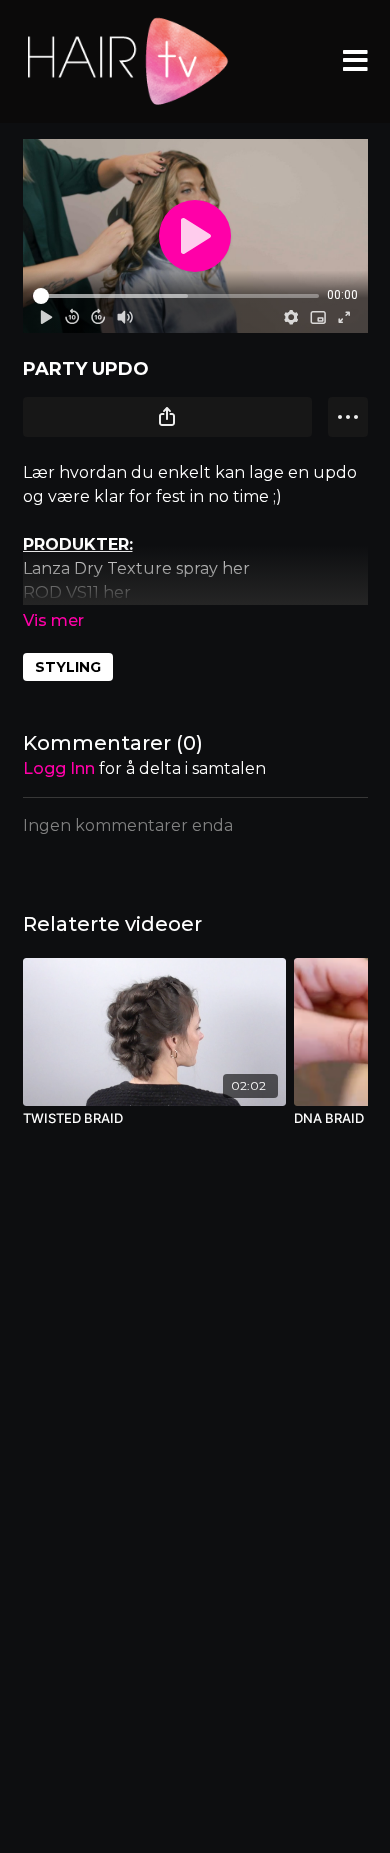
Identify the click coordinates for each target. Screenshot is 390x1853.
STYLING (68, 667)
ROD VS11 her (77, 592)
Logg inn (59, 768)
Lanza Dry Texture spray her (136, 568)
